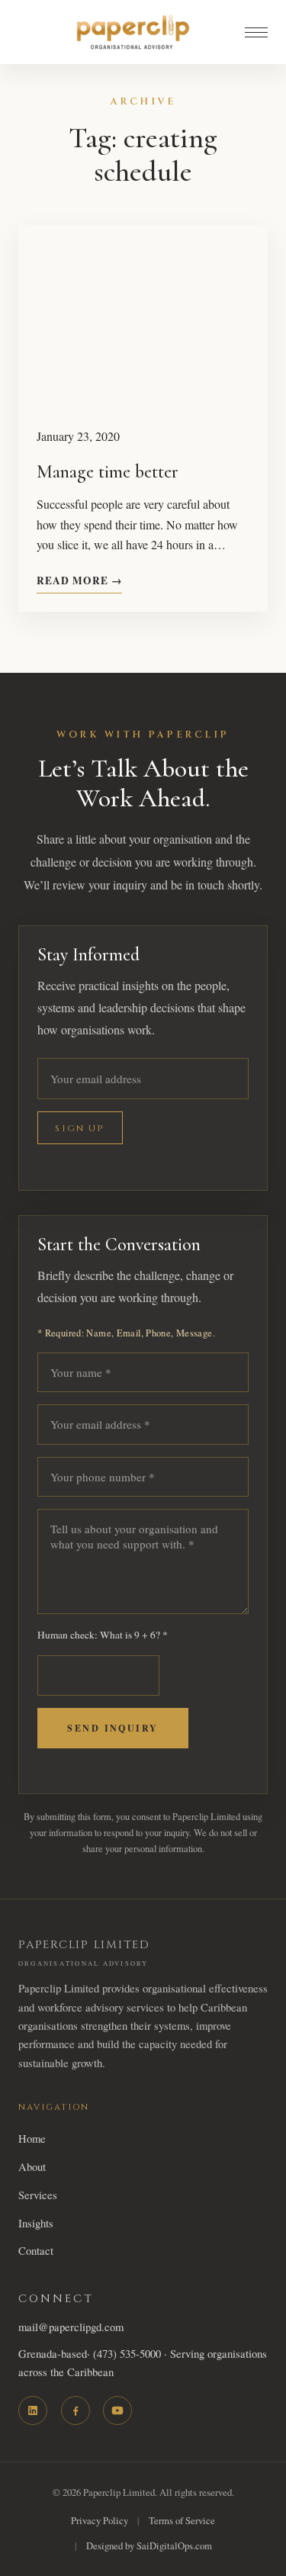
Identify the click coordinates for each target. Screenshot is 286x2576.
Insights (36, 2223)
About (32, 2166)
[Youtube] (117, 2410)
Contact (36, 2250)
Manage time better (108, 472)
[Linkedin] (33, 2410)
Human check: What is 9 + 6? (103, 1635)
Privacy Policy (100, 2520)
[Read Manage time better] (143, 317)
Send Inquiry (112, 1728)
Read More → (79, 580)
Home (32, 2138)
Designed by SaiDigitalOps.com (149, 2545)
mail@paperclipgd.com (71, 2327)
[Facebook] (76, 2410)
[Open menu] (256, 32)
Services (38, 2195)
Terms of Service (182, 2520)
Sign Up (80, 1128)
